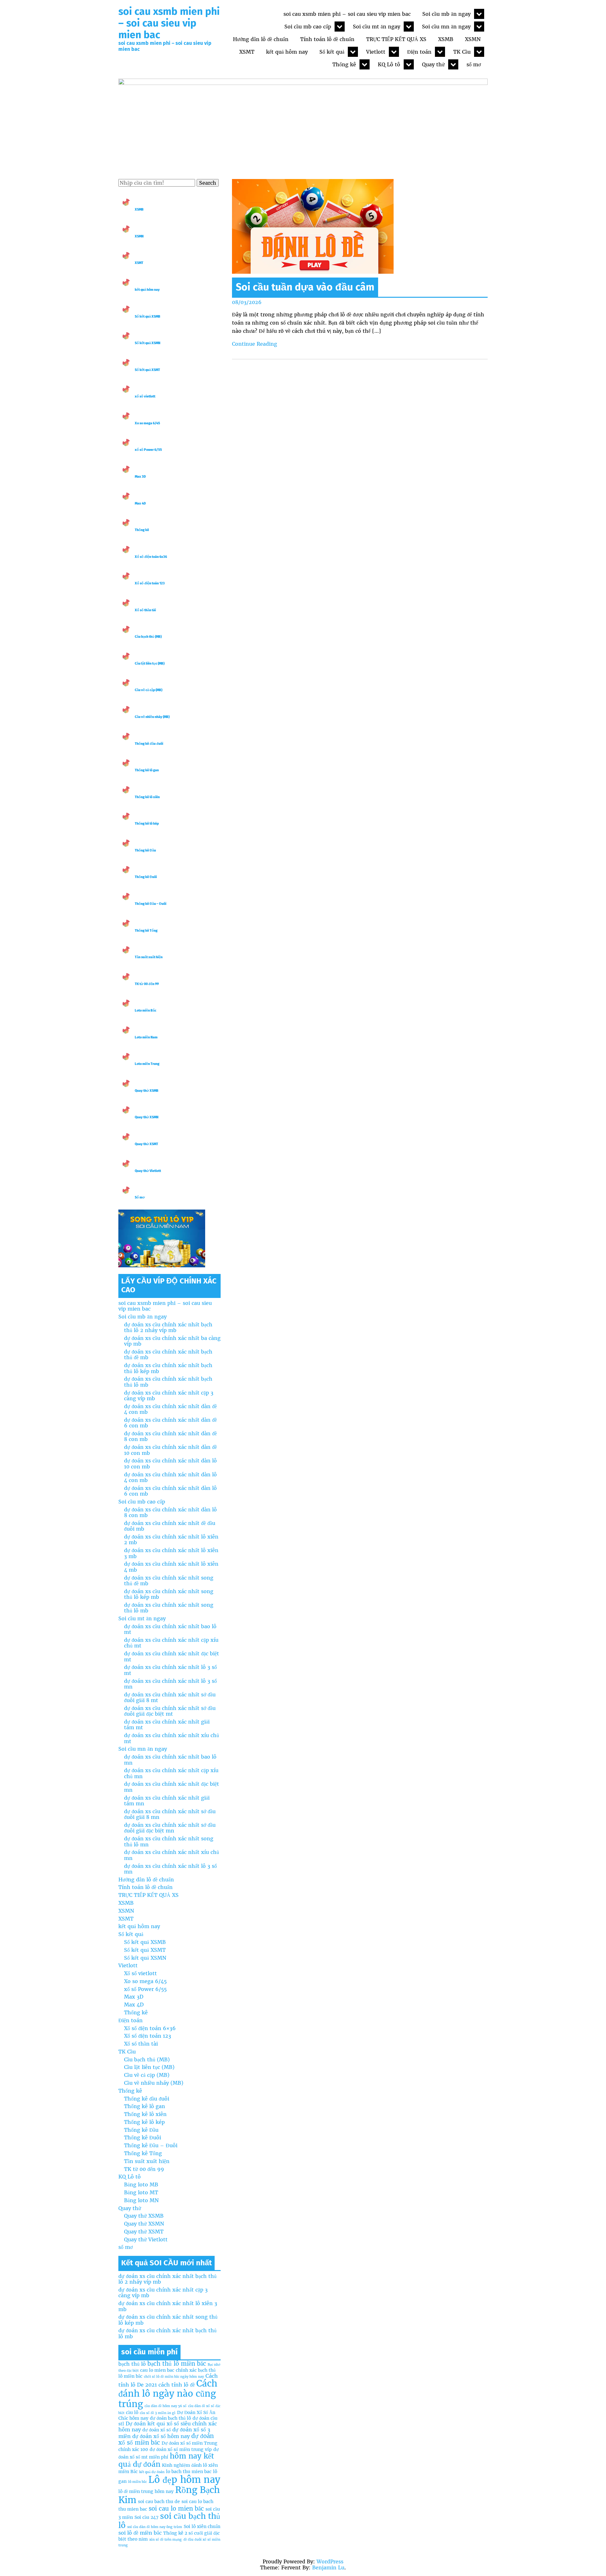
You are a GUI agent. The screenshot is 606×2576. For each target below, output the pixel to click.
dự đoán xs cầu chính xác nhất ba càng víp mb (172, 1341)
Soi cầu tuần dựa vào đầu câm (305, 287)
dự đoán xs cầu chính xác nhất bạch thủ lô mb (168, 1382)
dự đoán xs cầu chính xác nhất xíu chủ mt (172, 1738)
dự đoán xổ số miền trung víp (181, 2449)
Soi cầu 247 (146, 2517)
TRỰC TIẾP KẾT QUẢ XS (396, 39)
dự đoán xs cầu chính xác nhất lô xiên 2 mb (171, 1539)
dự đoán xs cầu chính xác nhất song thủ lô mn (169, 1841)
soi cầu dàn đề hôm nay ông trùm (155, 2527)
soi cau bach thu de (159, 2501)
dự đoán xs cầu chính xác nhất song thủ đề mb (169, 1581)
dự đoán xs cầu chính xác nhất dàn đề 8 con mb (170, 1436)
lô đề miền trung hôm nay (146, 2491)
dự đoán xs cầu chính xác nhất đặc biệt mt (172, 1656)
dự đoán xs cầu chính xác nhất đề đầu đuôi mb (170, 1526)
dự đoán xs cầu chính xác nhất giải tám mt (167, 1724)
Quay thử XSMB (147, 1091)
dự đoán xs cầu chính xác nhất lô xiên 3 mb (171, 1553)
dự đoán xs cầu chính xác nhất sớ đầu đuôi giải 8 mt (170, 1697)
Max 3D (140, 477)
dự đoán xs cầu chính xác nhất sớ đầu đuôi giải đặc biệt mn (170, 1828)
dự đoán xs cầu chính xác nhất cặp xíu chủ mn (171, 1773)
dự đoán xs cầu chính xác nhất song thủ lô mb (169, 1608)
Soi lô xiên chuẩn (202, 2526)
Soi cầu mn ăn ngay (446, 27)
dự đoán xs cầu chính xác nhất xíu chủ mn (172, 1855)
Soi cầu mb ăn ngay (446, 14)
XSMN (473, 39)
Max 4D (140, 503)
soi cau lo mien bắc (176, 2509)
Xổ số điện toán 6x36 (151, 557)
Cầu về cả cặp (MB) (149, 690)
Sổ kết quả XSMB (148, 317)
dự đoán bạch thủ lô (170, 2418)
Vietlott (376, 52)
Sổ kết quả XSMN (148, 343)
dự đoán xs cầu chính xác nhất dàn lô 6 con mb (170, 1491)
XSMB (446, 39)
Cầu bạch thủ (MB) (148, 637)
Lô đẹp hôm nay (184, 2480)
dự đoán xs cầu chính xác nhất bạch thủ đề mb (168, 1354)
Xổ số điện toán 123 (150, 583)
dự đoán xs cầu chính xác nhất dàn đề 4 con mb (170, 1409)
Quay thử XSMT (146, 1144)
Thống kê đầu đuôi (149, 744)
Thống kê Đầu (145, 850)
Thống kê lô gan (147, 770)
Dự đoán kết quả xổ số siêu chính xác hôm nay (168, 2427)
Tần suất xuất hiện (149, 957)
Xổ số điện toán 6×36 (150, 2028)
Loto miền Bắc (146, 1010)
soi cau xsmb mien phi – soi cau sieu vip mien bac (169, 23)
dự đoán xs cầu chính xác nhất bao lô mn (170, 1760)
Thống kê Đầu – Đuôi (151, 904)
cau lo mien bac (157, 2370)
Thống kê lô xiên (147, 797)
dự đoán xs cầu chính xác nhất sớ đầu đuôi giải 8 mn (170, 1814)
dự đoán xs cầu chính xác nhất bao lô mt (170, 1629)
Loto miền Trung (147, 1064)
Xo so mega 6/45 (147, 423)
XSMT (247, 52)
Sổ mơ (140, 1197)
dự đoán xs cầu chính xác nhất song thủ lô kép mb (169, 1594)
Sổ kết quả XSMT (147, 370)
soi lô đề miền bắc (140, 2533)
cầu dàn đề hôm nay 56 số (166, 2406)
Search (208, 183)
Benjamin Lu (328, 2567)
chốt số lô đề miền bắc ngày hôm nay (174, 2377)
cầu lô (132, 2412)
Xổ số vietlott (140, 1973)
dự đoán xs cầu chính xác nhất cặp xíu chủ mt (171, 1643)
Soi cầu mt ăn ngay (377, 27)
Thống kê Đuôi (146, 877)
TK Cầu (462, 52)
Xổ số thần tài (145, 610)
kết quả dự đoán (152, 2472)
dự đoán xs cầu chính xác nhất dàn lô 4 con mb (170, 1477)
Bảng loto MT (141, 2192)
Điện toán (419, 52)
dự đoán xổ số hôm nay (161, 2436)
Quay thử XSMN (147, 1117)
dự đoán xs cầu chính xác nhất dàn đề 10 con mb (170, 1450)
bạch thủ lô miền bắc (177, 2364)
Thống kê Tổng (146, 931)
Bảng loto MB (141, 2185)
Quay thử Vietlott (148, 1171)
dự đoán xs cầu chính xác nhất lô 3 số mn (170, 1684)
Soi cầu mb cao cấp (308, 27)
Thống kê (344, 64)
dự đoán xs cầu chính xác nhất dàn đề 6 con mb (170, 1423)
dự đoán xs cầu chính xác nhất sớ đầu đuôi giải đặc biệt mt (170, 1711)
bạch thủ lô (132, 2364)
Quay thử (433, 64)
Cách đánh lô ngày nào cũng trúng (168, 2394)
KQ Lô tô (389, 64)
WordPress (330, 2561)
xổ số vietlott (145, 396)
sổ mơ (474, 64)
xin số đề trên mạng (166, 2540)
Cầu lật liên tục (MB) (150, 663)
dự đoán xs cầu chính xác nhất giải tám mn (167, 1801)
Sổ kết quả (332, 52)
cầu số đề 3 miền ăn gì (158, 2413)
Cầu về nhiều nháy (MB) (152, 717)
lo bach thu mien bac (189, 2471)
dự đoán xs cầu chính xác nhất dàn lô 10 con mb (170, 1463)
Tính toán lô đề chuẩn (327, 39)
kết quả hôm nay (287, 52)
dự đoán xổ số (157, 2430)
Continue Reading (255, 344)
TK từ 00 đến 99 (147, 984)
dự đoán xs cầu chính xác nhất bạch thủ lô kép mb (168, 1368)
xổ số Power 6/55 (148, 450)
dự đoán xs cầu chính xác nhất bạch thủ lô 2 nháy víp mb (168, 1327)
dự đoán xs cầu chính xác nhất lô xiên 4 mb (171, 1567)
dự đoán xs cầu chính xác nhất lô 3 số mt (170, 1670)
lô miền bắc (137, 2482)
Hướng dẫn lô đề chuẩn (261, 39)
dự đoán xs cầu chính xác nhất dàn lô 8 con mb (170, 1512)
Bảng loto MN (141, 2200)
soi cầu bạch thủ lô (169, 2521)
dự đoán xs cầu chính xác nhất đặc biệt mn (172, 1787)
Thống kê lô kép (147, 824)
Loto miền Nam (146, 1037)
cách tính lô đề (177, 2385)
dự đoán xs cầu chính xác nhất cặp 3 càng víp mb (169, 1396)
